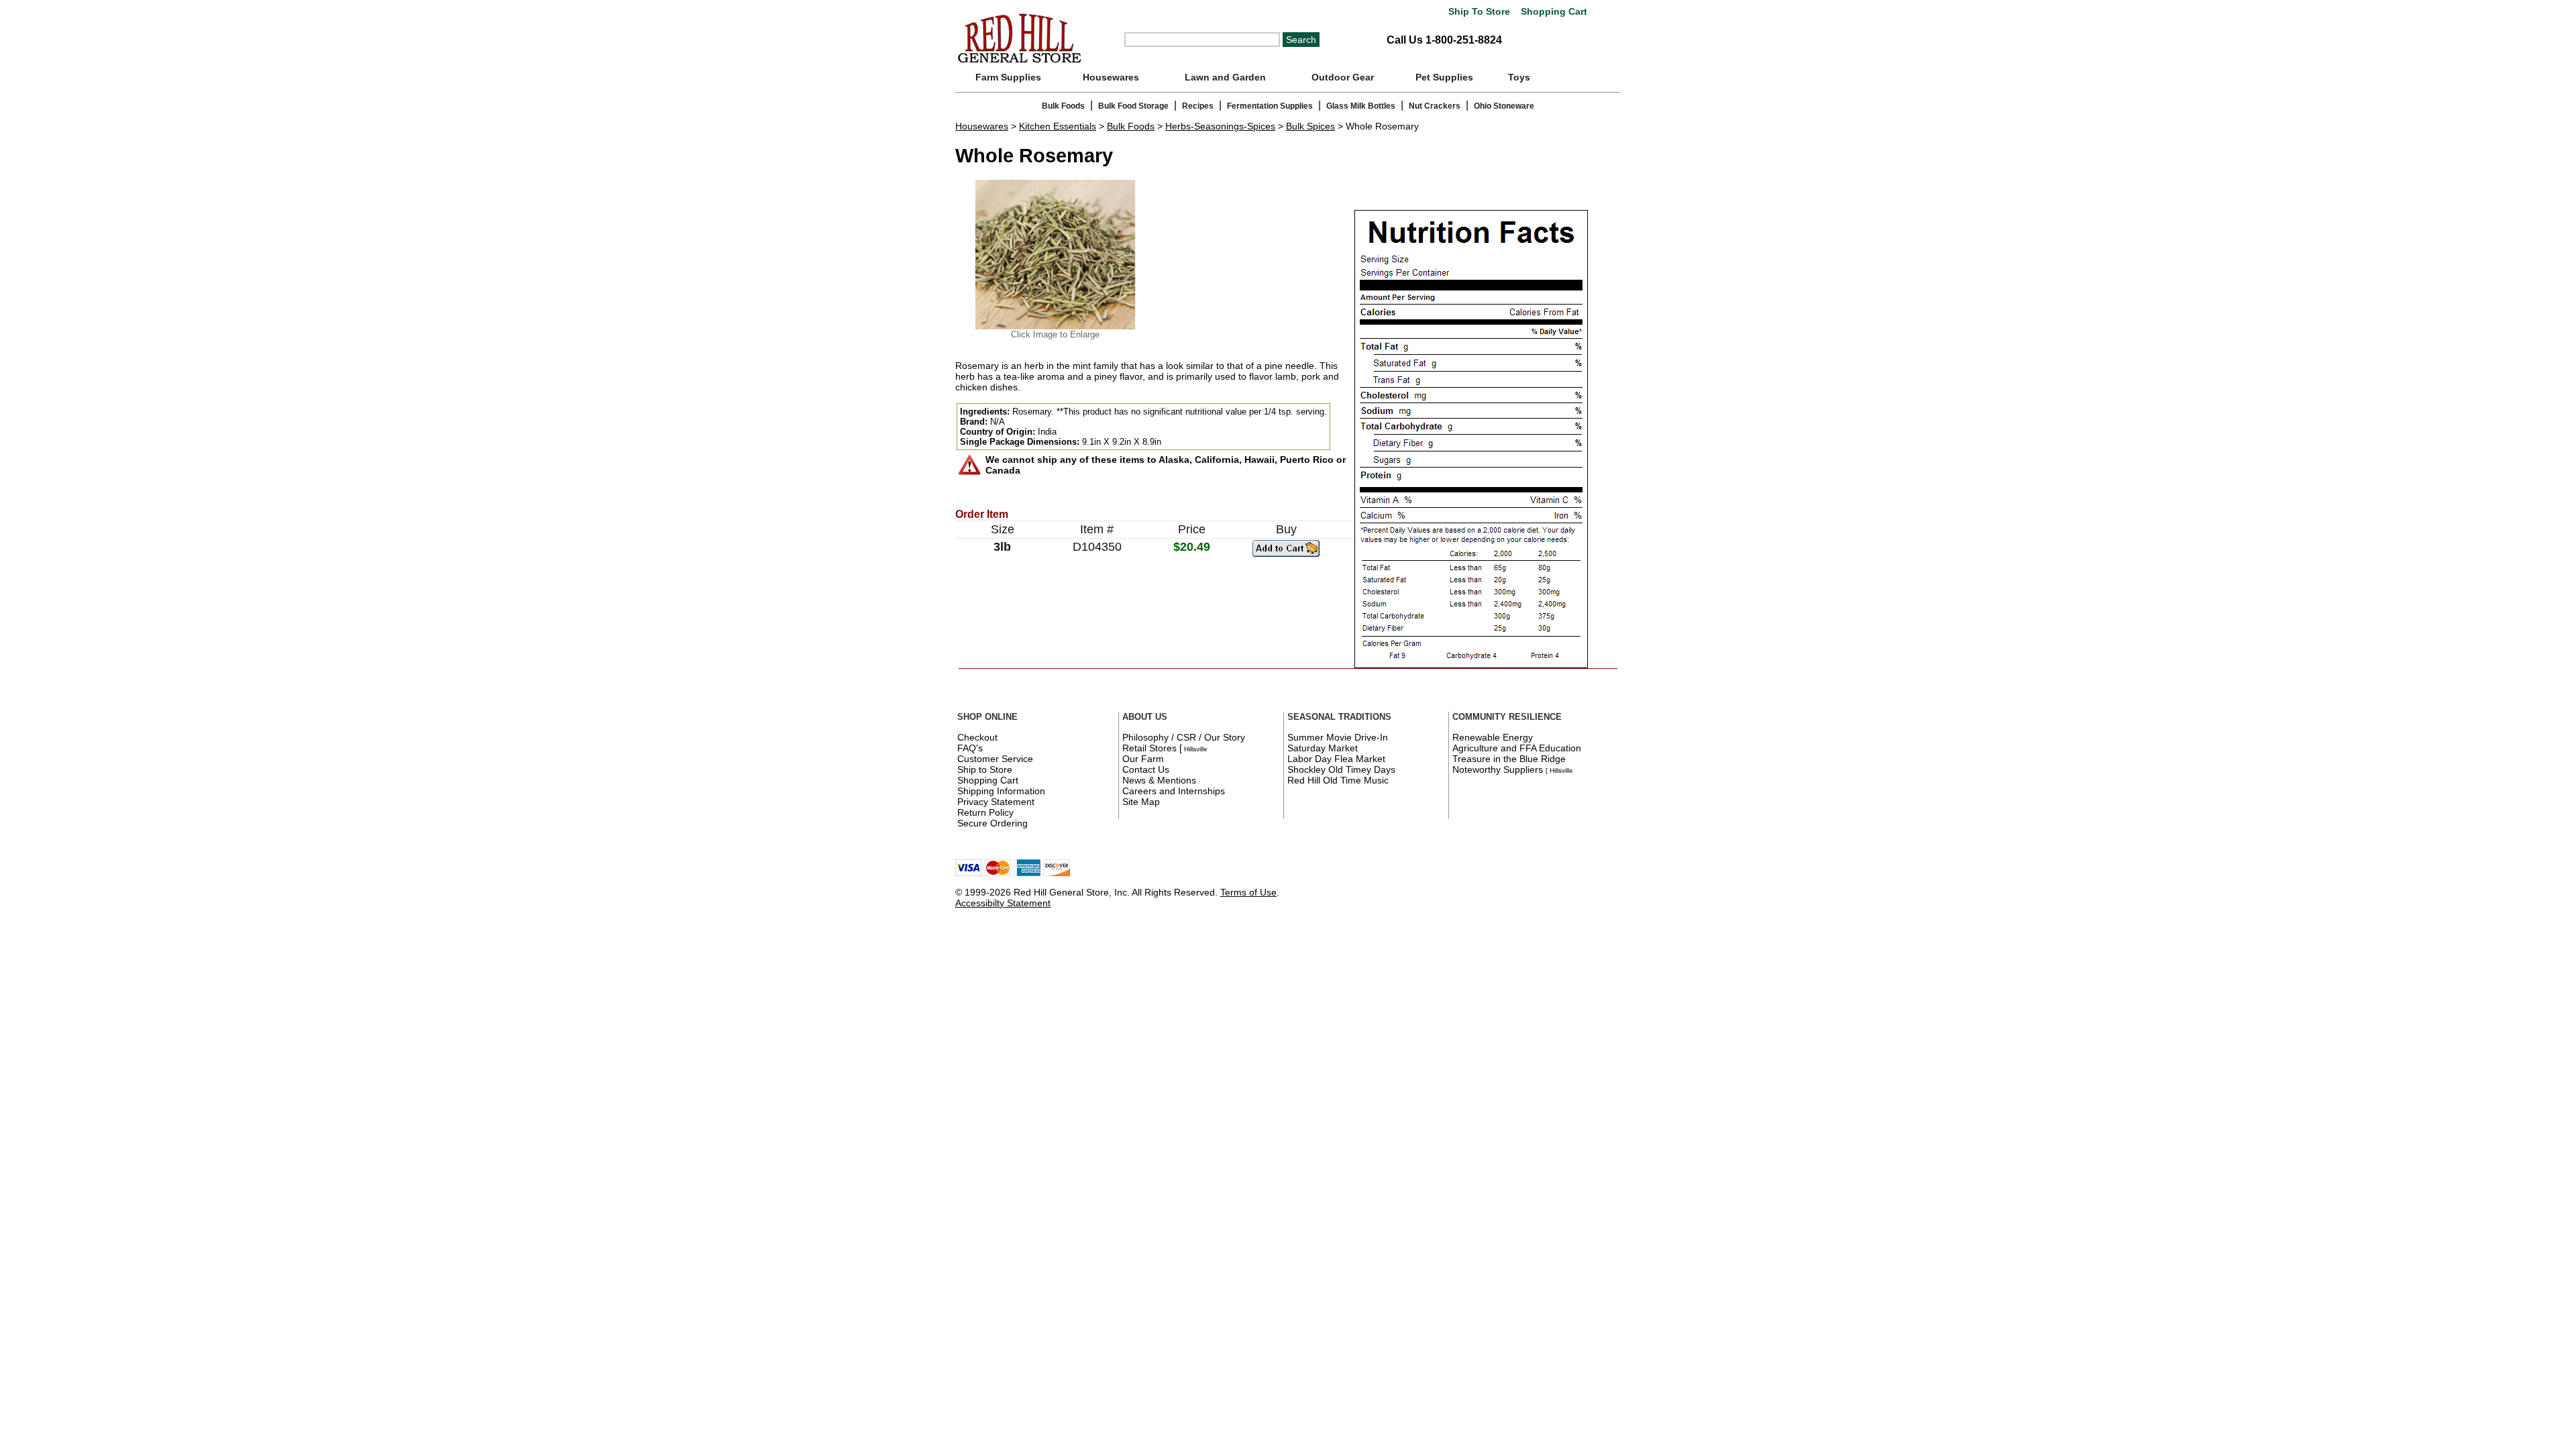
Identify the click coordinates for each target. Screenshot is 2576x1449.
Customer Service (995, 759)
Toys (1519, 77)
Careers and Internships (1174, 791)
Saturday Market (1323, 748)
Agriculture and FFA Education (1517, 748)
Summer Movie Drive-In (1338, 737)
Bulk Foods (1063, 106)
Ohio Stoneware (1504, 106)
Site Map (1141, 802)
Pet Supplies (1444, 77)
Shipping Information (1001, 791)
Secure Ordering (992, 823)
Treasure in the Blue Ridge (1509, 759)
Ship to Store (985, 769)
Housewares (1111, 77)
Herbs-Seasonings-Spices (1220, 126)
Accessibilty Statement (1003, 903)
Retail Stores (1149, 748)
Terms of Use (1248, 892)
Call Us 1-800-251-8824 (1444, 40)
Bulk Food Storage (1133, 106)
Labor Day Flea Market (1336, 759)
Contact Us (1146, 769)
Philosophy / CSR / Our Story (1184, 737)
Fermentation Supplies (1270, 106)
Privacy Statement (996, 802)
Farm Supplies (1008, 77)
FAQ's (970, 748)
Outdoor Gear (1343, 77)
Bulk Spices (1310, 126)
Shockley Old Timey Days (1341, 769)
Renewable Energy (1493, 737)
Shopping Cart (1553, 12)
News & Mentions (1159, 780)
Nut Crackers (1435, 106)
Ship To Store (1479, 12)
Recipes (1198, 106)
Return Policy (985, 812)
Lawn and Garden (1225, 77)
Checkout (977, 737)
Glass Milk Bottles (1361, 106)
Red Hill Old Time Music (1338, 780)
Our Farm (1143, 759)
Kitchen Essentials (1058, 126)
